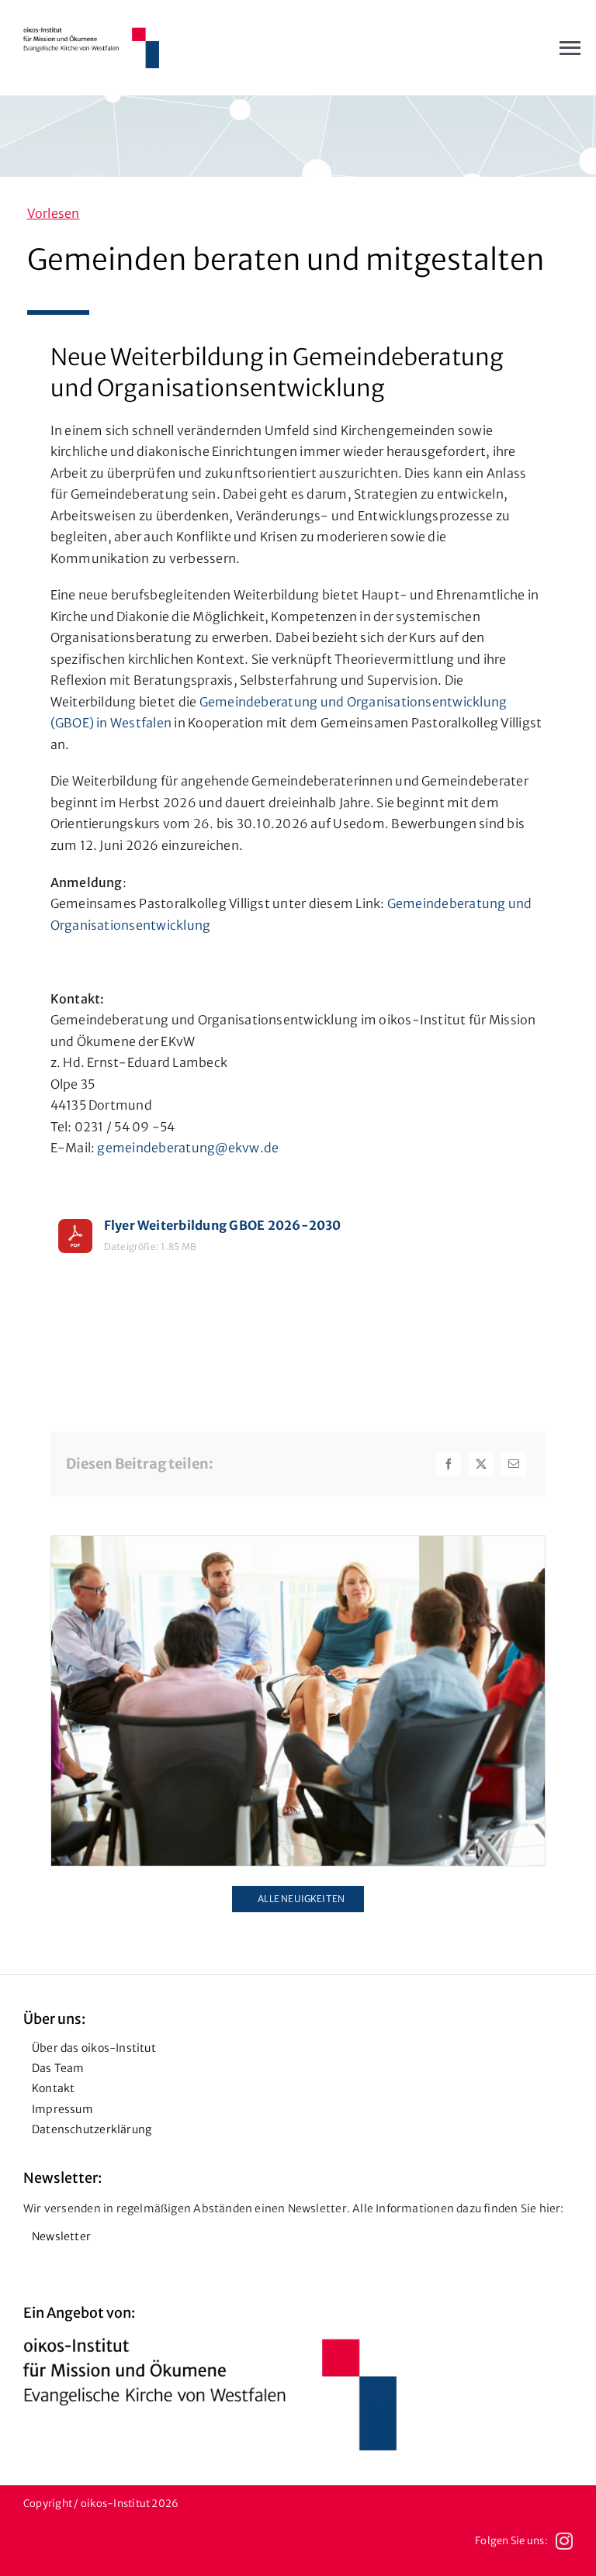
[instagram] (564, 2541)
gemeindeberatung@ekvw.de (188, 1148)
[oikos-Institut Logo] (91, 33)
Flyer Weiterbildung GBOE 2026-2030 (223, 1225)
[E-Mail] (514, 1464)
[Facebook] (449, 1464)
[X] (481, 1464)
